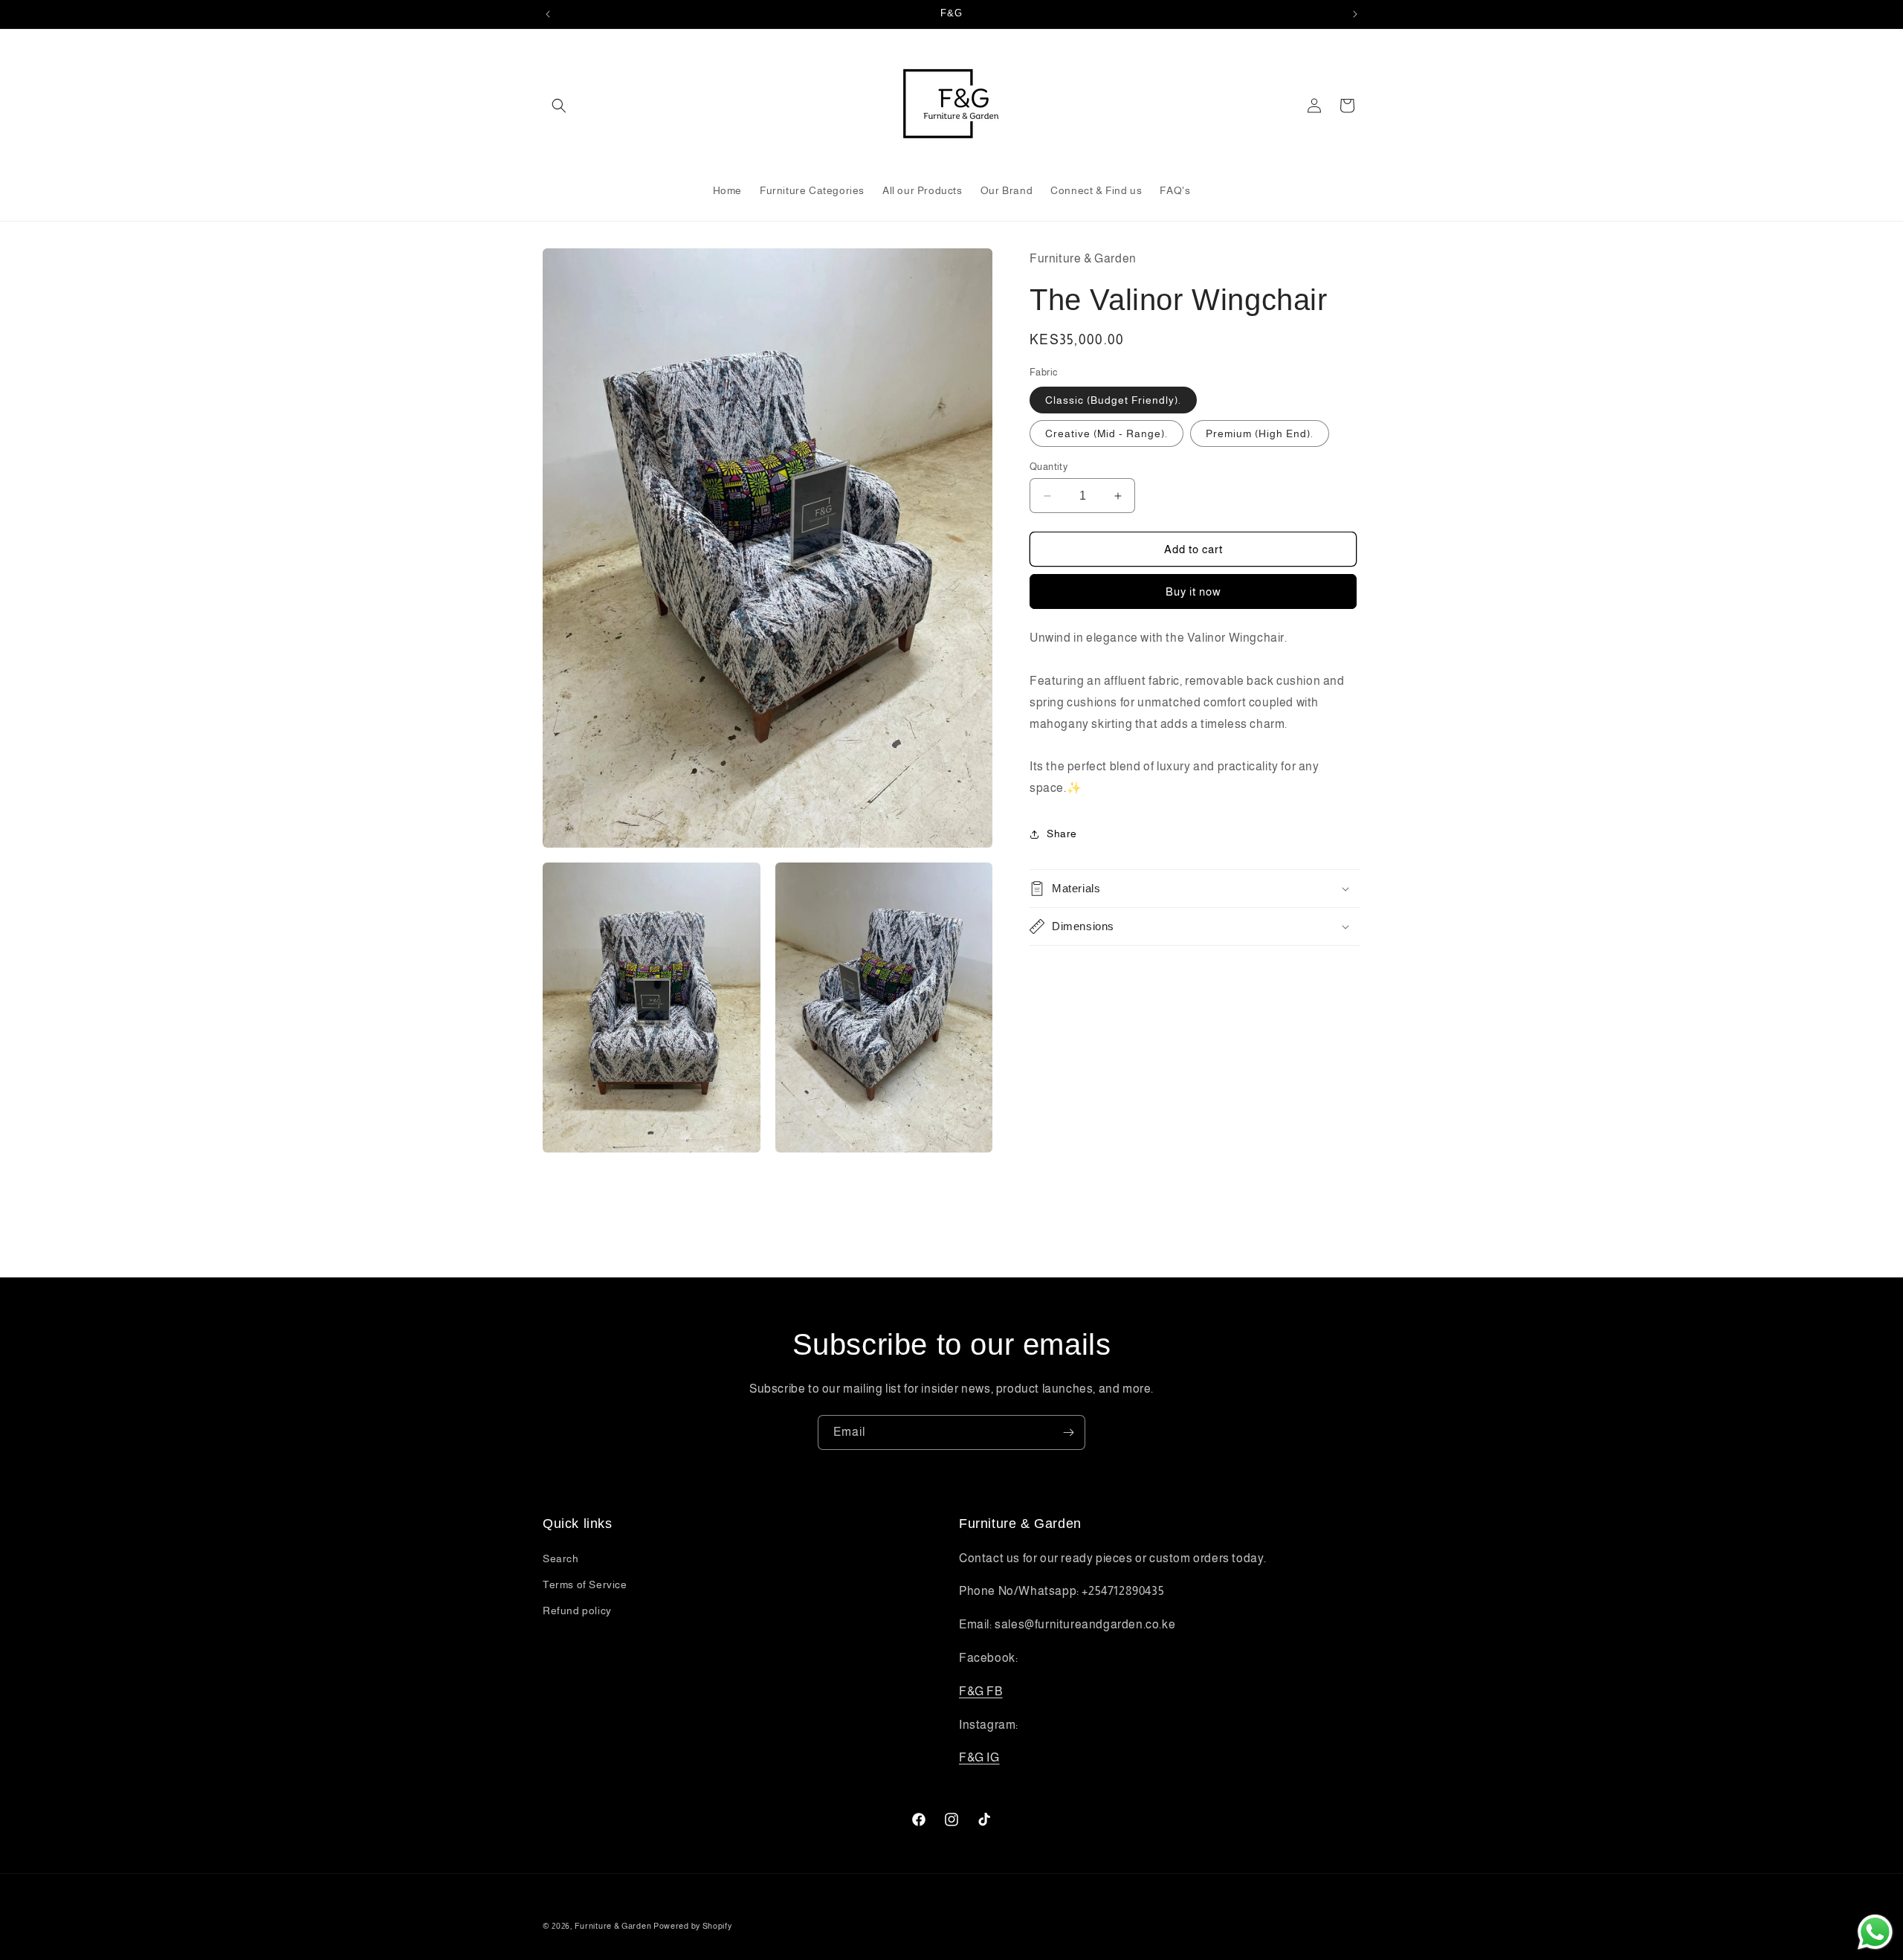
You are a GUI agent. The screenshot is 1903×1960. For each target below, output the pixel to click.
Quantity (1049, 467)
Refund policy (577, 1611)
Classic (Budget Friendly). (1113, 400)
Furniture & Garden (613, 1926)
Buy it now (1193, 591)
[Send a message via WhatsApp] (1875, 1932)
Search (561, 1558)
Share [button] (1062, 834)
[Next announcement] (1355, 14)
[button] (559, 106)
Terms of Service (585, 1585)
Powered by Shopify (693, 1926)
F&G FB (981, 1691)
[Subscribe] (1068, 1432)
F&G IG (979, 1757)
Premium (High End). (1260, 433)
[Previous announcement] (548, 14)
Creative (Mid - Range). (1106, 433)
